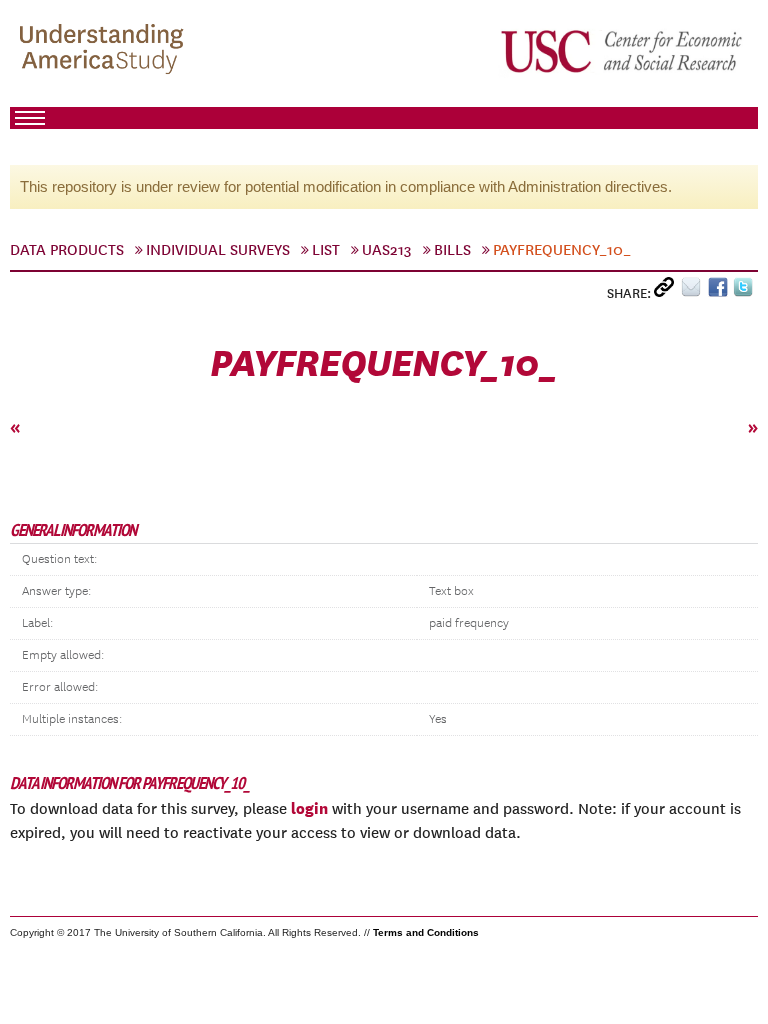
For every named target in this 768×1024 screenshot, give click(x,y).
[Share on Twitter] (745, 291)
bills (452, 250)
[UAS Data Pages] (105, 51)
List (326, 250)
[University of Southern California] (623, 51)
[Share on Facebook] (720, 291)
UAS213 (387, 250)
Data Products (67, 250)
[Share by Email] (694, 291)
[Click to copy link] (667, 291)
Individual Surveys (218, 250)
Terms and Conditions (426, 932)
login (309, 808)
